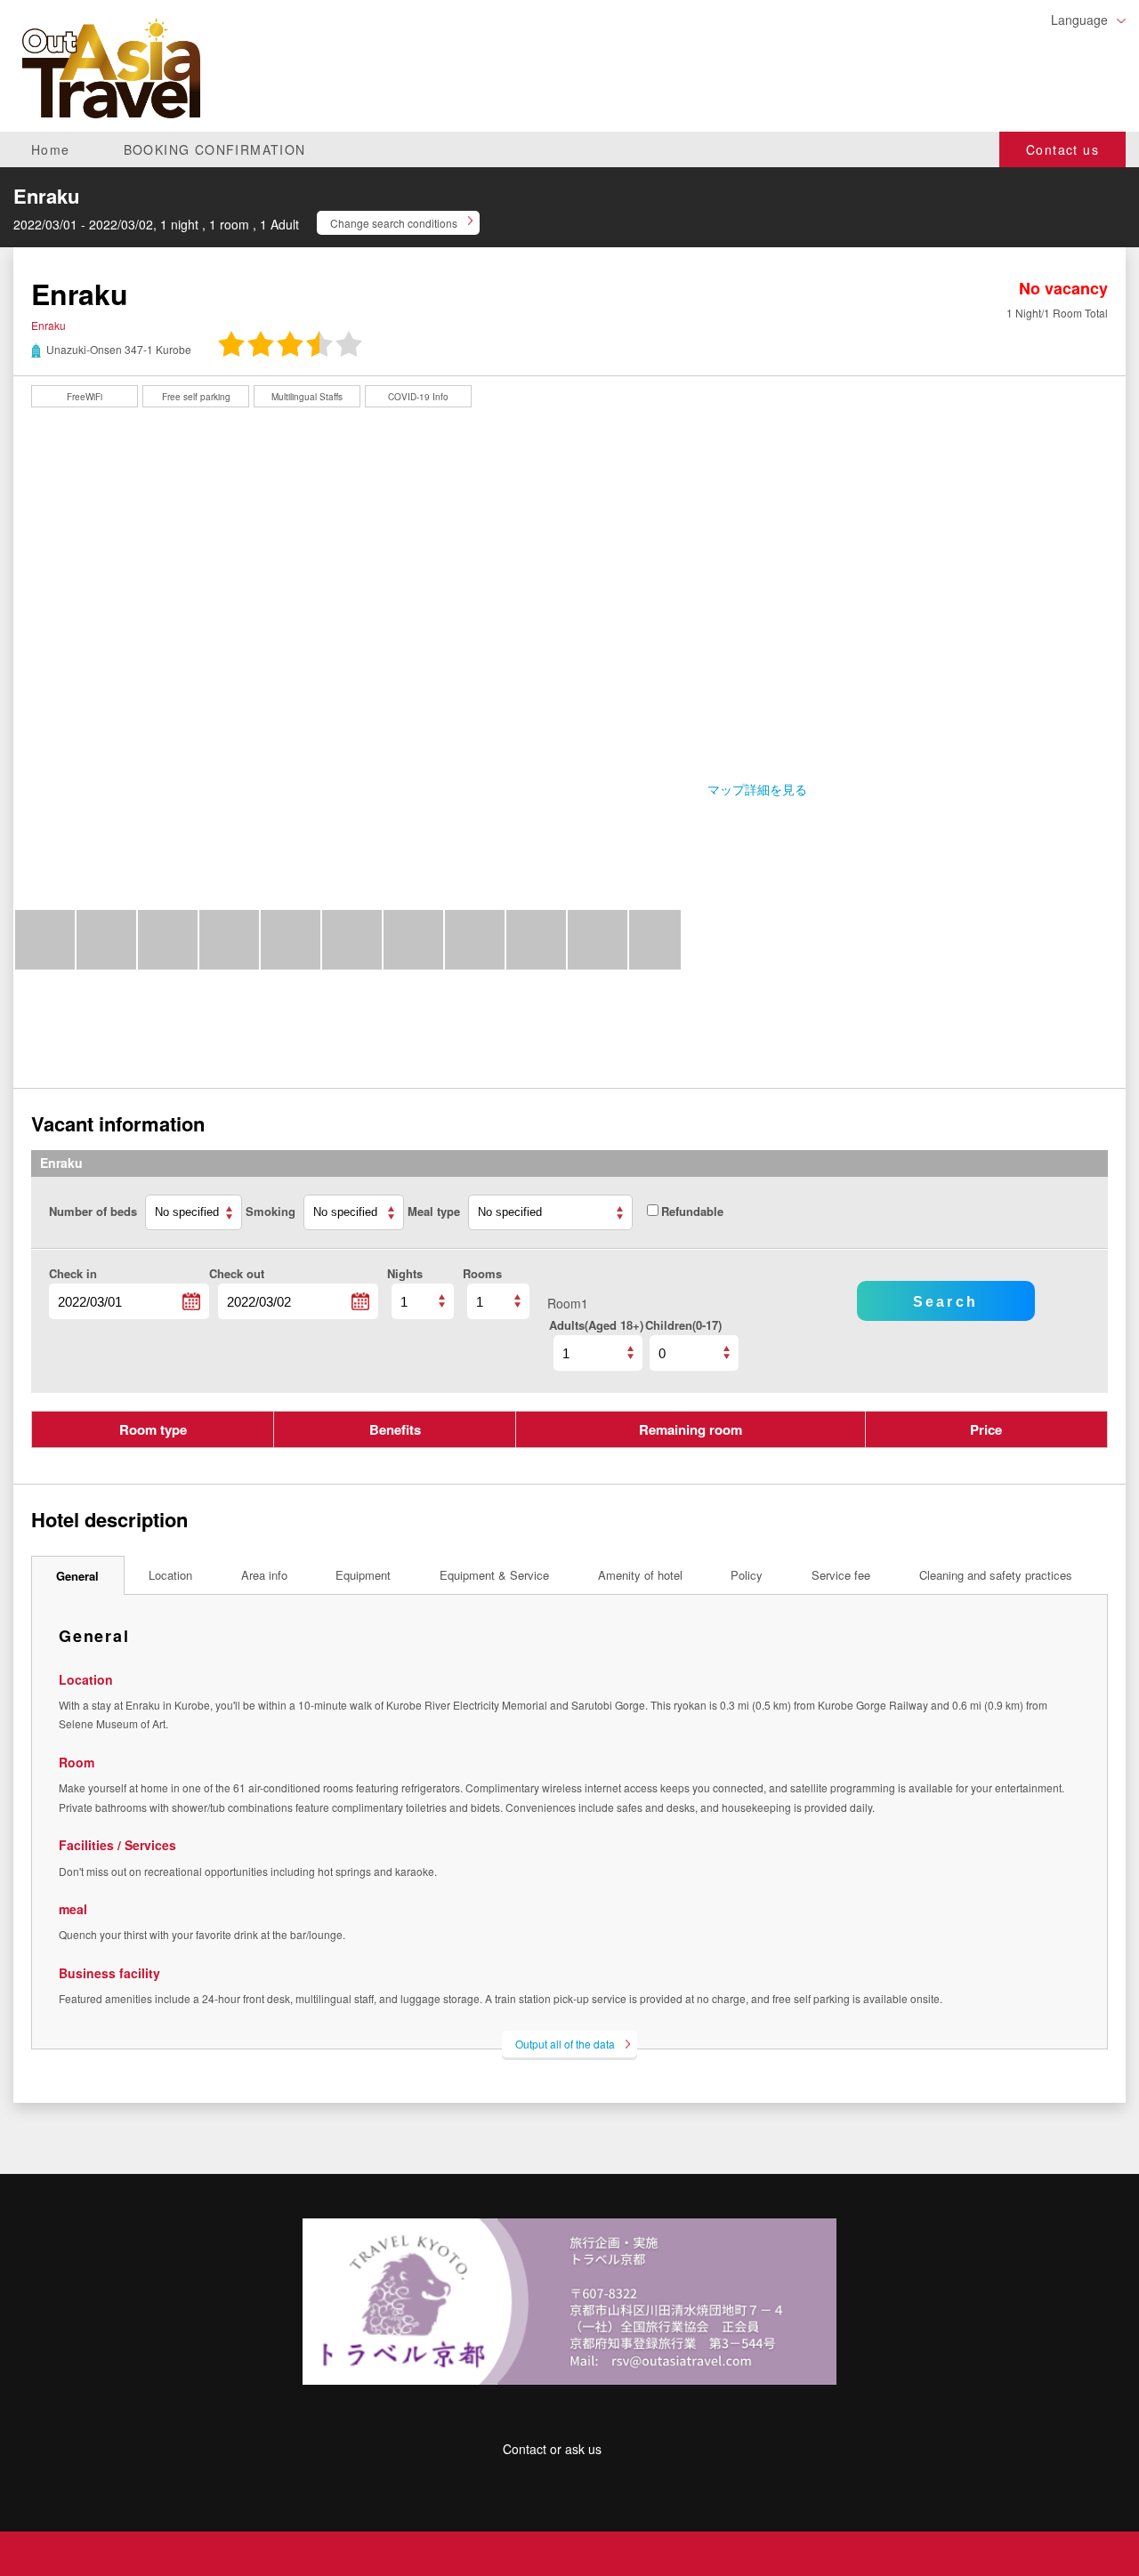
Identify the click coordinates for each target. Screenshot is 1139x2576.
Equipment (363, 1575)
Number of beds (95, 1211)
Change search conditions (394, 223)
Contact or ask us (552, 2449)
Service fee (841, 1575)
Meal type (436, 1211)
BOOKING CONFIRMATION (215, 149)
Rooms (482, 1273)
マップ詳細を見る (757, 789)
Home (51, 149)
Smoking (272, 1211)
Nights (405, 1273)
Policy (747, 1575)
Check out (237, 1273)
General (77, 1576)
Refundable (692, 1211)
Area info (264, 1575)
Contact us (1062, 149)
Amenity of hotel (640, 1575)
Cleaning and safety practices (996, 1575)
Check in (73, 1273)
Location (170, 1575)
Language (1079, 20)
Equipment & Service (494, 1575)
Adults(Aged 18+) (596, 1325)
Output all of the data (565, 2044)
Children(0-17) (683, 1325)
